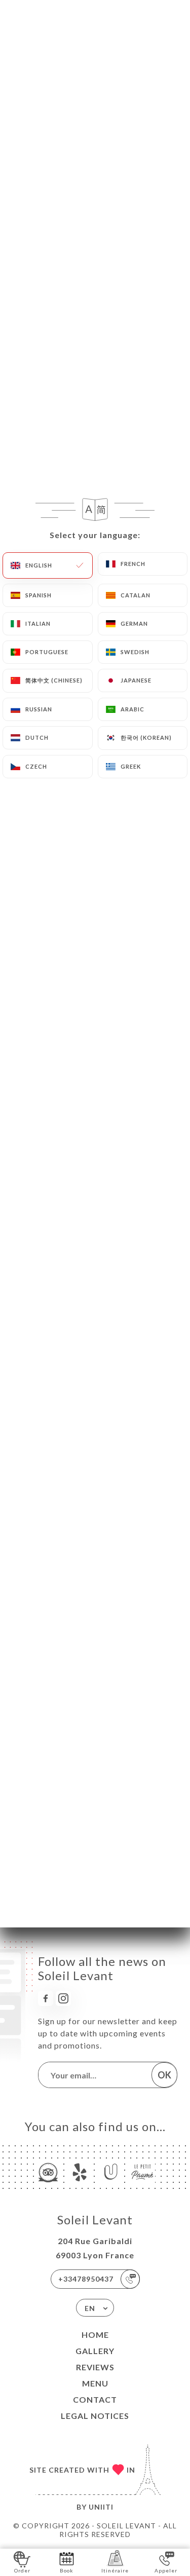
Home (95, 2335)
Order (22, 2570)
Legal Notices (95, 2416)
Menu (95, 2383)
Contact (95, 2399)
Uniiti (101, 2507)
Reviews (95, 2367)
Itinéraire (115, 2570)
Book (67, 2570)
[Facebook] (46, 1998)
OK (164, 2075)
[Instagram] (63, 1998)
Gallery (95, 2351)
